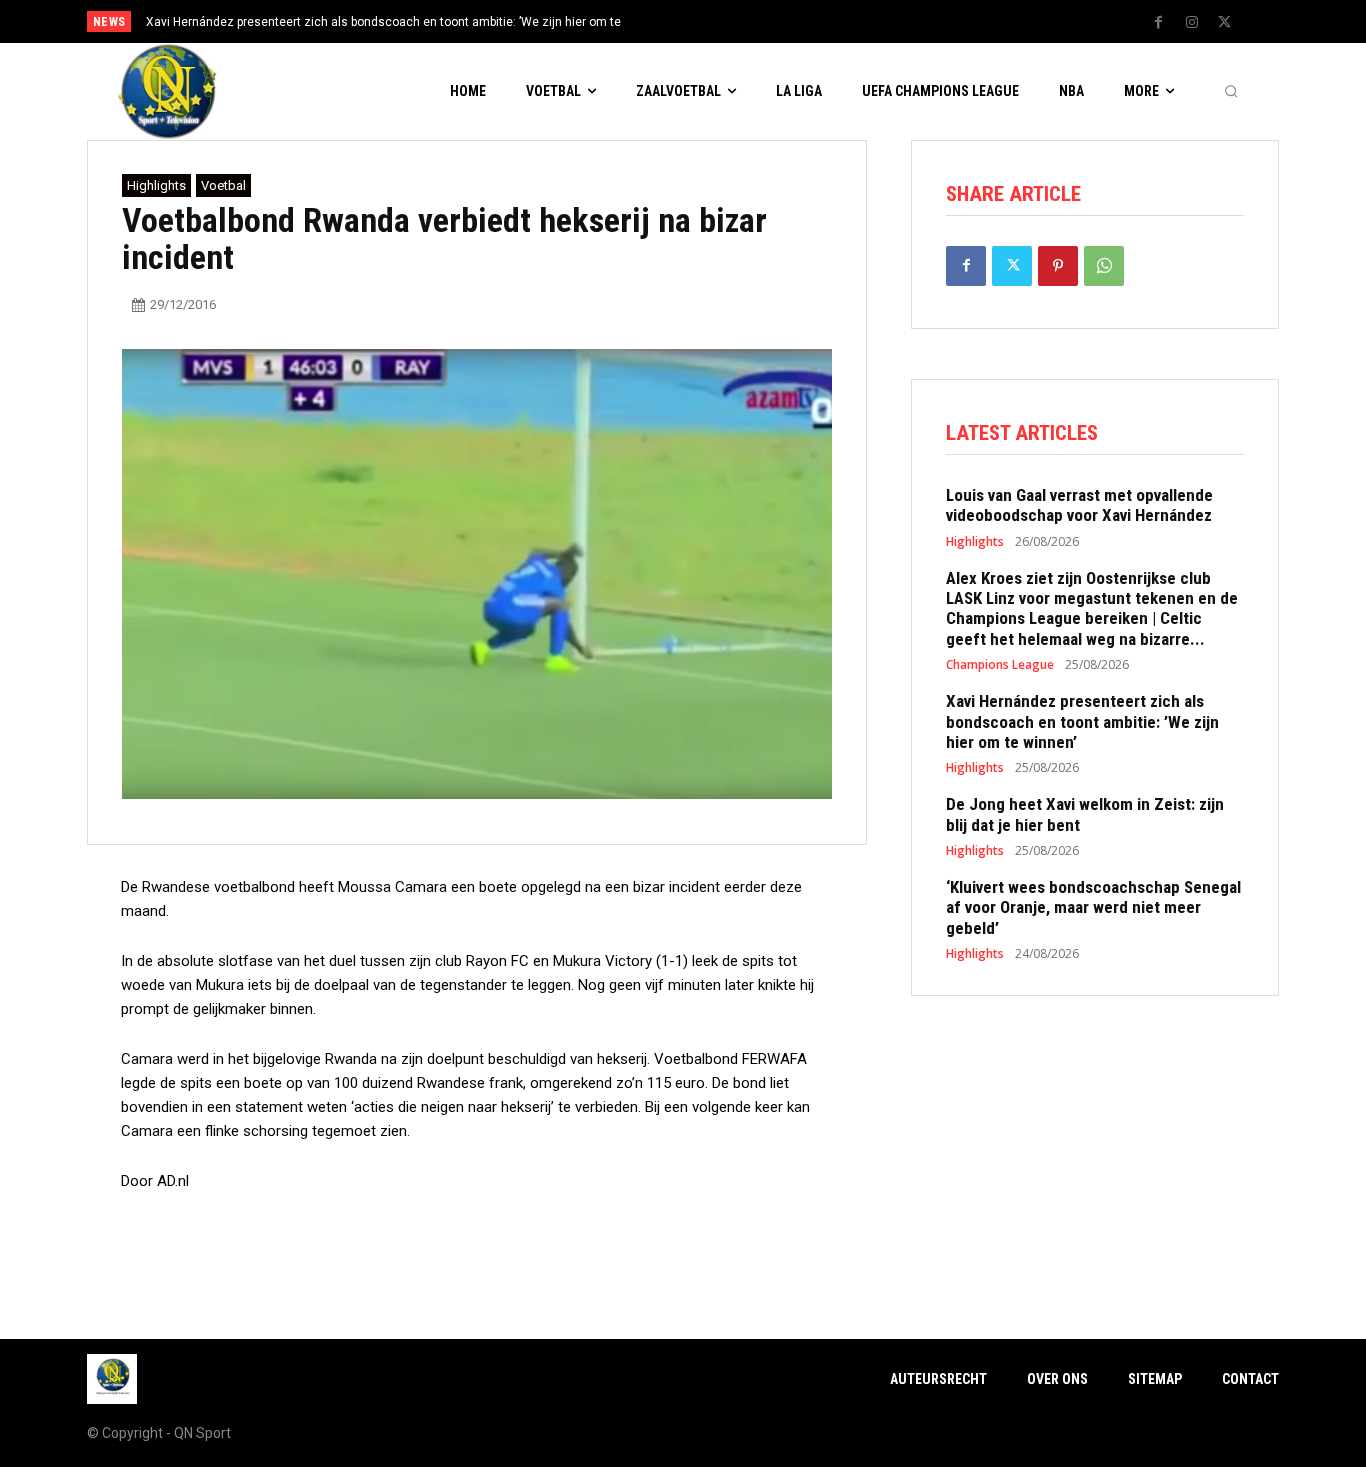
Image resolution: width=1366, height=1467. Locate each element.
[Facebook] (1159, 23)
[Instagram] (1192, 23)
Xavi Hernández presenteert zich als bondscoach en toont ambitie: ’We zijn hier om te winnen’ (1082, 721)
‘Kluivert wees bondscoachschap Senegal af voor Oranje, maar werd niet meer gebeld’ (1093, 907)
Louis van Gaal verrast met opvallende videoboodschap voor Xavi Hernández (1079, 505)
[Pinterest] (1058, 266)
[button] (1231, 92)
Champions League (1000, 665)
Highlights (156, 185)
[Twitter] (1225, 23)
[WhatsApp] (1104, 266)
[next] (749, 21)
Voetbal (223, 185)
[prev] (717, 21)
